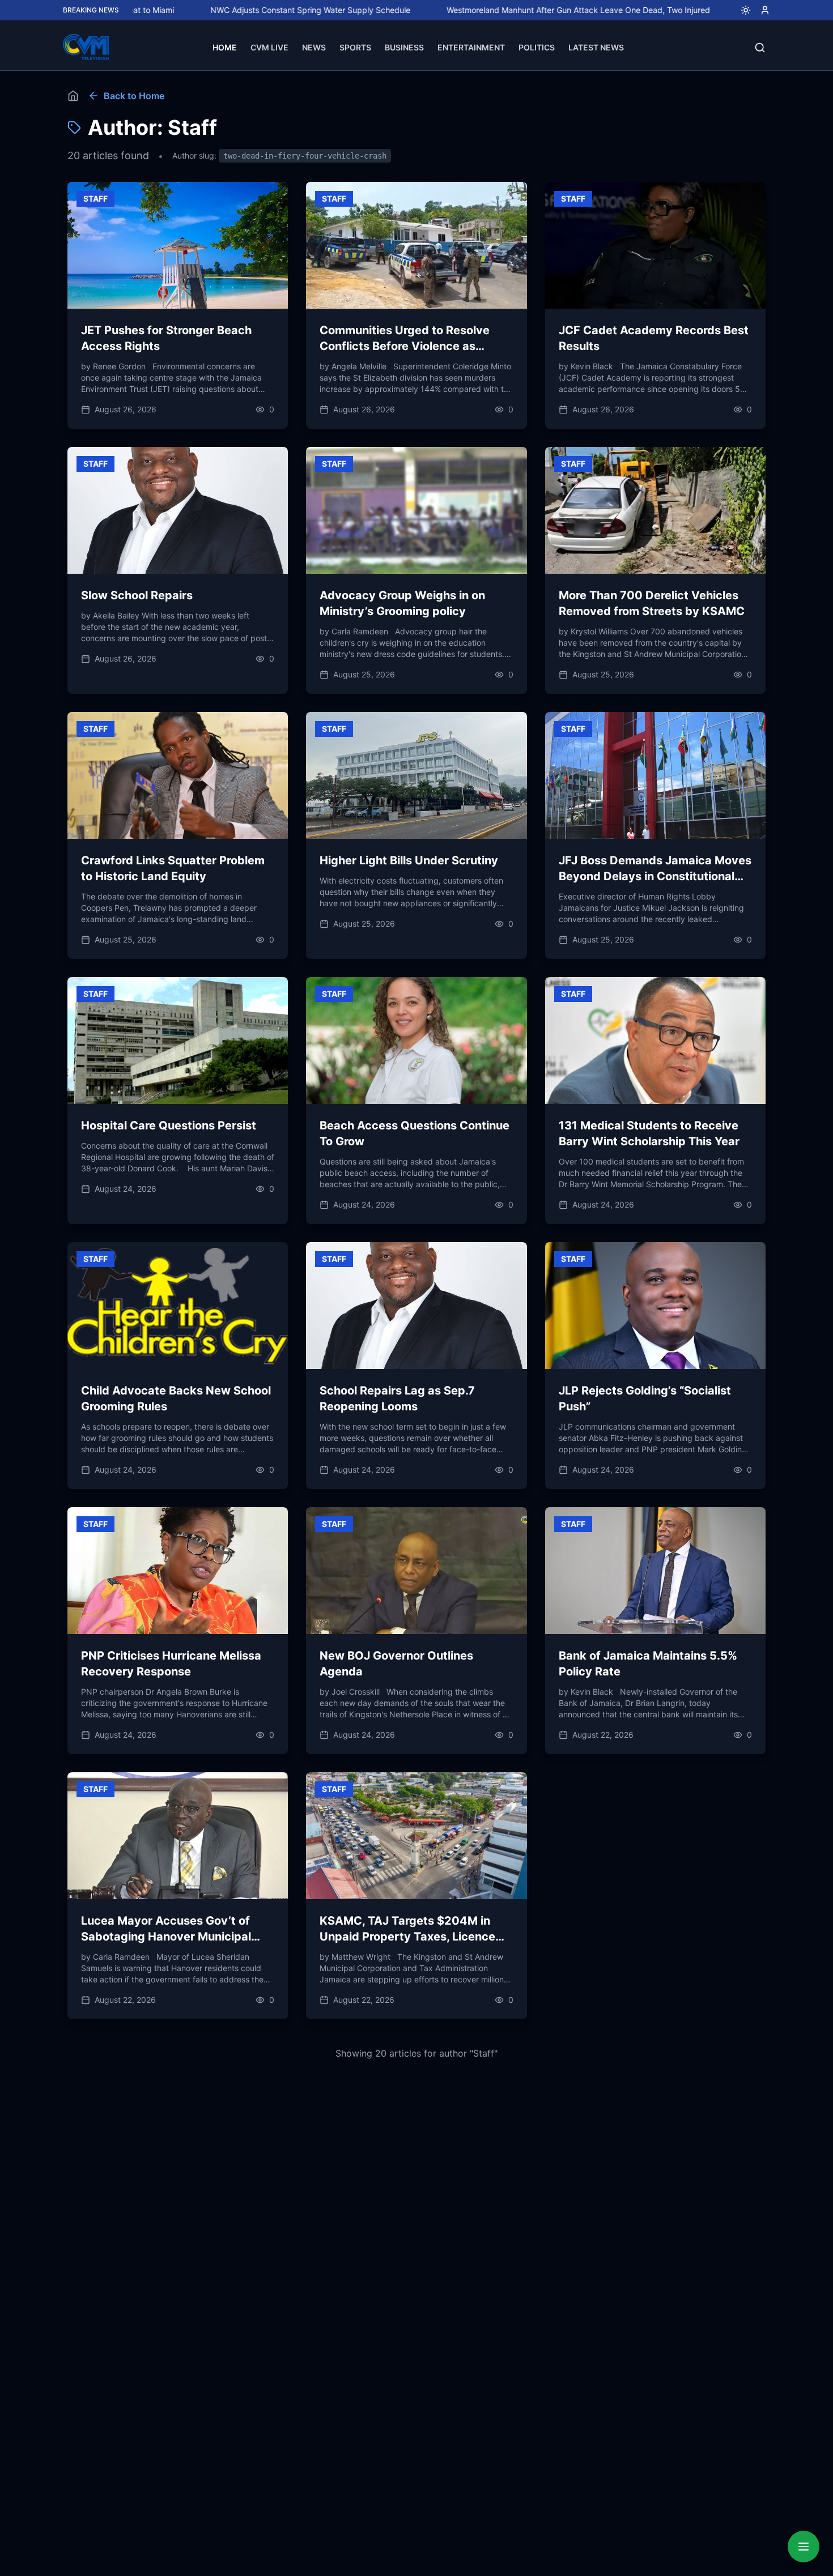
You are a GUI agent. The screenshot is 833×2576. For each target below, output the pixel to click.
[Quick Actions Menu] (804, 2547)
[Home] (73, 96)
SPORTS (355, 47)
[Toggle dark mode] (741, 10)
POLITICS (537, 47)
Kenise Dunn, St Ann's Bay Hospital (715, 10)
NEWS (314, 47)
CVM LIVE (269, 47)
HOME (225, 47)
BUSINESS (404, 47)
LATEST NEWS (596, 47)
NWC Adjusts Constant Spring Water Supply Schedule (215, 10)
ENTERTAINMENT (471, 47)
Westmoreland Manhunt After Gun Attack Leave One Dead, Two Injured (483, 10)
